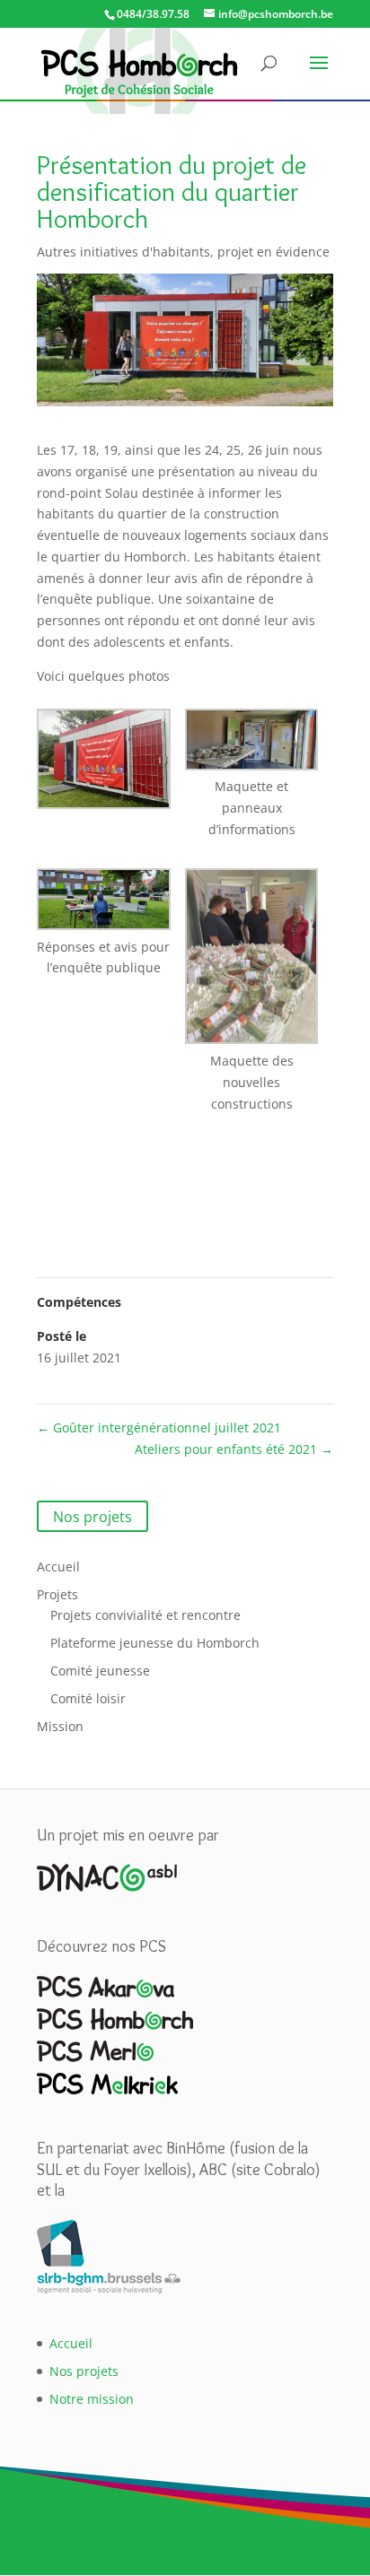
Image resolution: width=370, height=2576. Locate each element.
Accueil (58, 1566)
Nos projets (92, 1517)
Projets (57, 1594)
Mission (60, 1726)
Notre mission (92, 2399)
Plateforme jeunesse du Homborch (155, 1643)
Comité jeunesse (100, 1671)
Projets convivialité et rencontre (145, 1615)
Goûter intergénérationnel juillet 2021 (159, 1427)
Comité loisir (88, 1698)
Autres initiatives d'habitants (123, 252)
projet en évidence (273, 252)
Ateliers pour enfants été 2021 (234, 1449)
